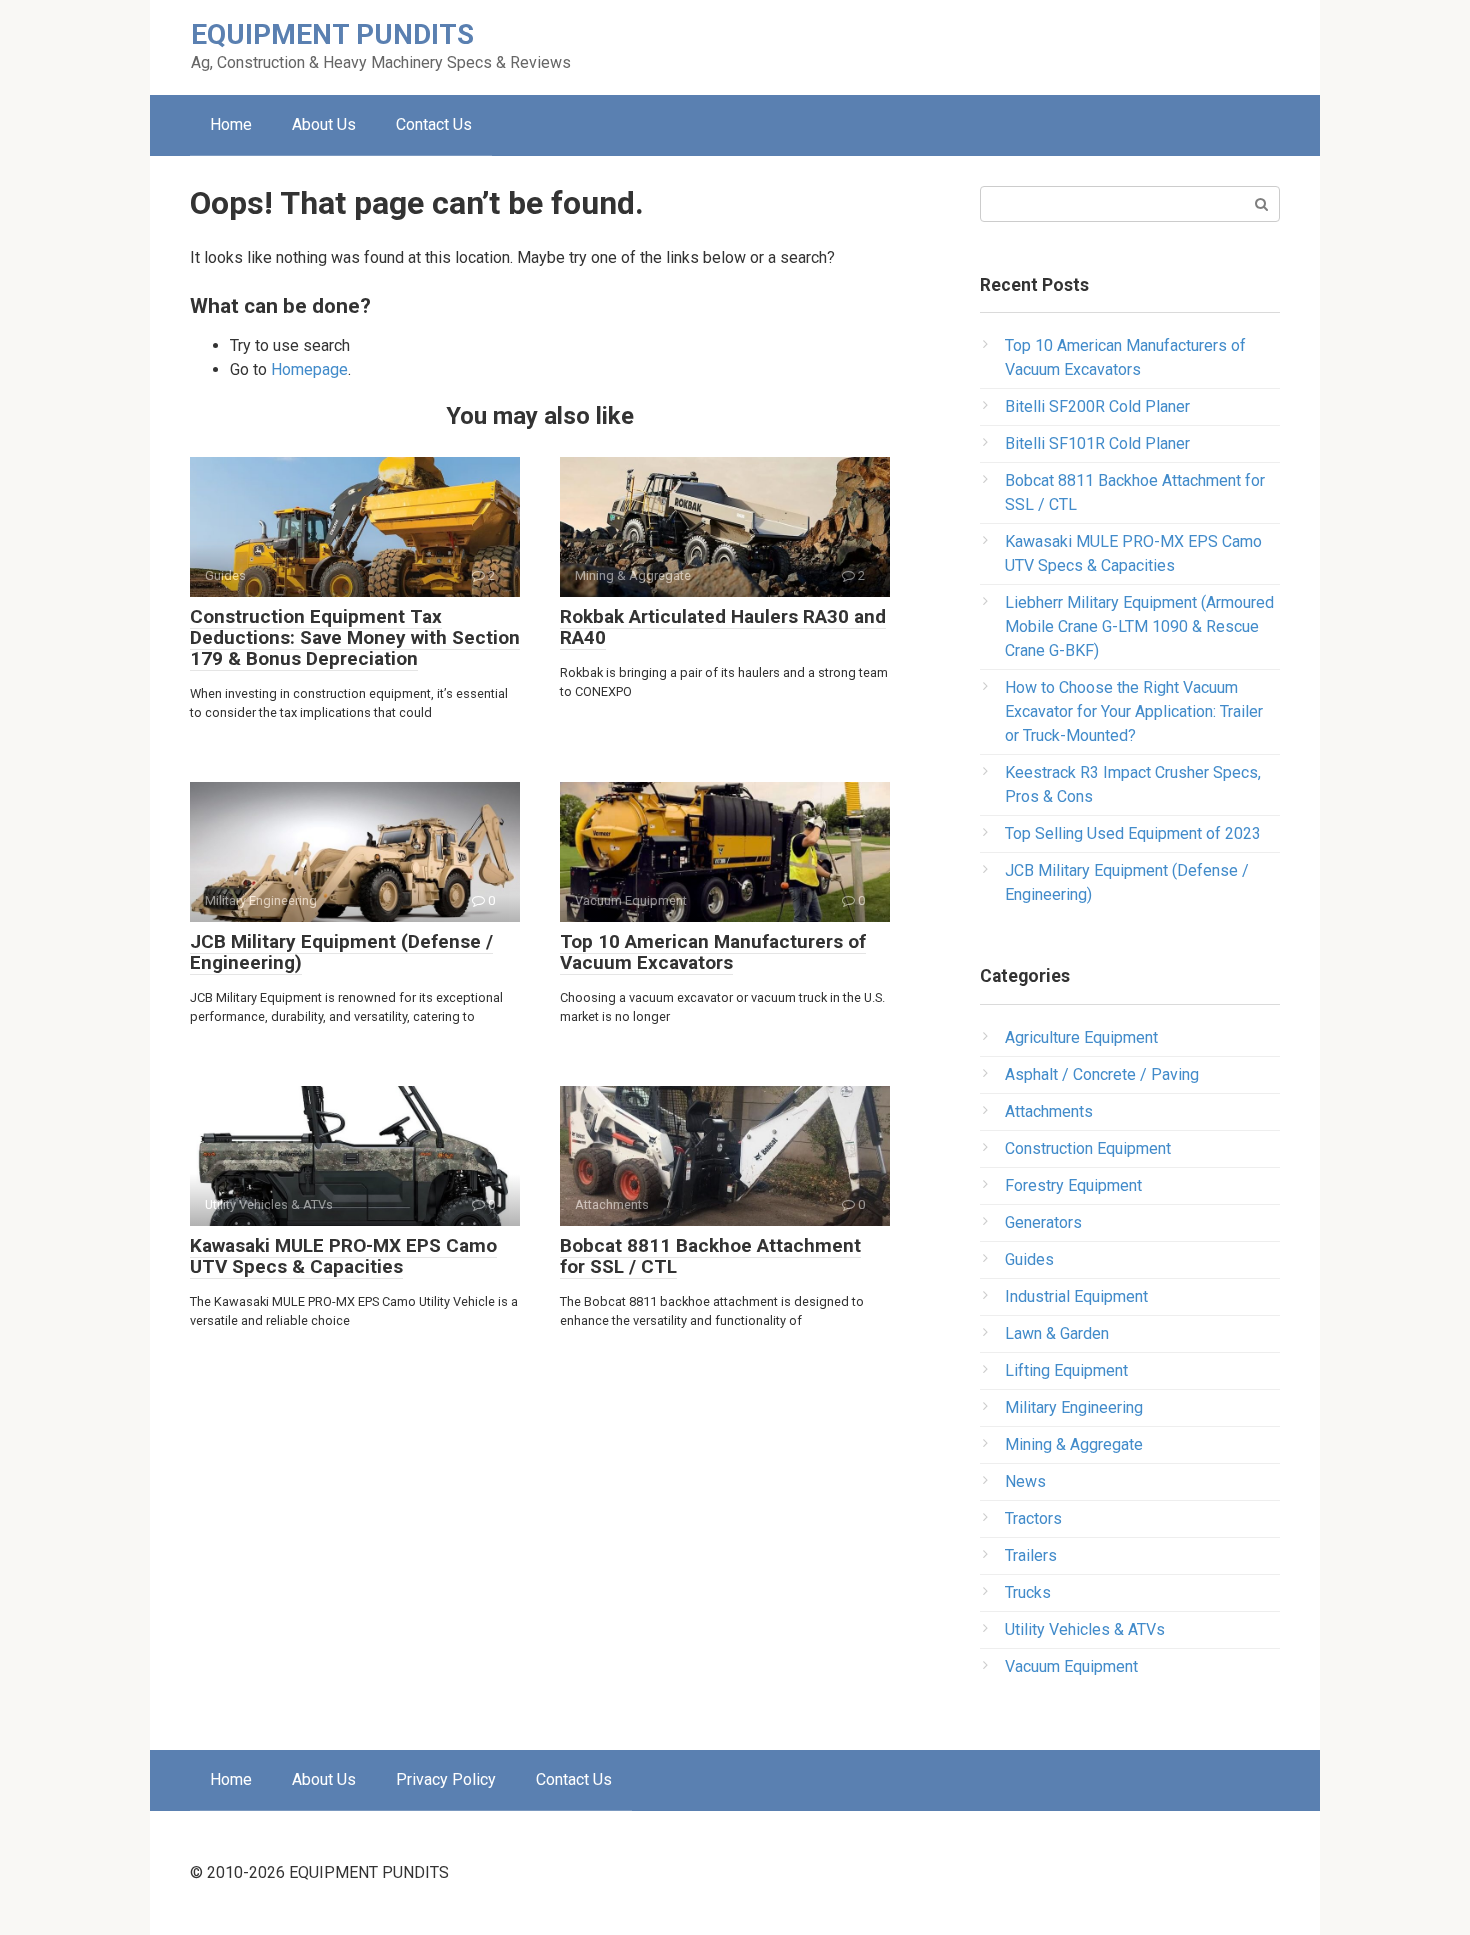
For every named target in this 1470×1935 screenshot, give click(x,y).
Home (231, 124)
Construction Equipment (1088, 1148)
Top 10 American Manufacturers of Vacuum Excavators (713, 952)
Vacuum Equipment (1071, 1666)
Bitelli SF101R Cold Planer (1097, 443)
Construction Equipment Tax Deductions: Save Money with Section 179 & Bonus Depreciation (355, 637)
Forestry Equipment (1073, 1185)
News (1025, 1481)
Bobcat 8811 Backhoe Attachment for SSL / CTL (710, 1256)
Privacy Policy (446, 1779)
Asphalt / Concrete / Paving (1102, 1074)
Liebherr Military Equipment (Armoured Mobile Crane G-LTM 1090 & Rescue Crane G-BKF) (1139, 626)
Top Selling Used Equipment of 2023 (1133, 833)
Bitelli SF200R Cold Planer (1097, 406)
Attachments (1049, 1111)
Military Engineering (1074, 1407)
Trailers (1031, 1555)
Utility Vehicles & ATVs (1085, 1629)
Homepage (309, 369)
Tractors (1033, 1518)
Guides (1029, 1259)
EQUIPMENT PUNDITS (332, 34)
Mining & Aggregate (1074, 1444)
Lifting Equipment (1066, 1370)
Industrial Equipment (1076, 1296)
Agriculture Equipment (1081, 1037)
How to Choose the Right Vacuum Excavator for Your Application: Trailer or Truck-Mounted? (1134, 711)
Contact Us (434, 124)
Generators (1043, 1222)
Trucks (1028, 1592)
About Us (324, 124)
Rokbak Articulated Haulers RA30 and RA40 (723, 627)
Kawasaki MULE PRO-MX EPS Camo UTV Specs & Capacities (343, 1256)
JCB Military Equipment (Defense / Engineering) (341, 952)
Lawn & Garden (1057, 1333)
